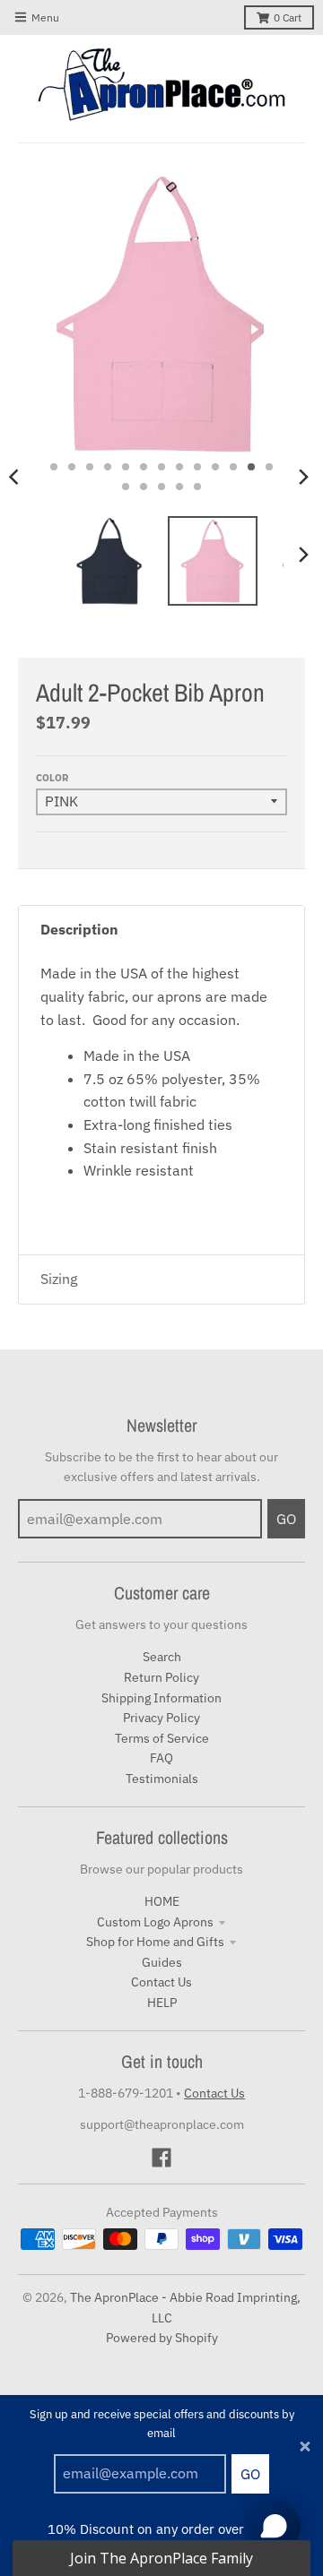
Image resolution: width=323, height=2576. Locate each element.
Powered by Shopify (162, 2338)
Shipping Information (161, 1698)
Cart (288, 17)
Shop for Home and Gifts (155, 1942)
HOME (162, 1901)
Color (52, 778)
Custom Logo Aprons (155, 1922)
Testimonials (162, 1779)
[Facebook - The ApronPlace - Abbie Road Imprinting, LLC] (161, 2158)
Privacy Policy (161, 1718)
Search (162, 1657)
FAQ (161, 1758)
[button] (161, 2558)
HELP (162, 2003)
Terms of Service (162, 1738)
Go (250, 2474)
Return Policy (161, 1677)
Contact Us (161, 1982)
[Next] (303, 477)
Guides (162, 1962)
